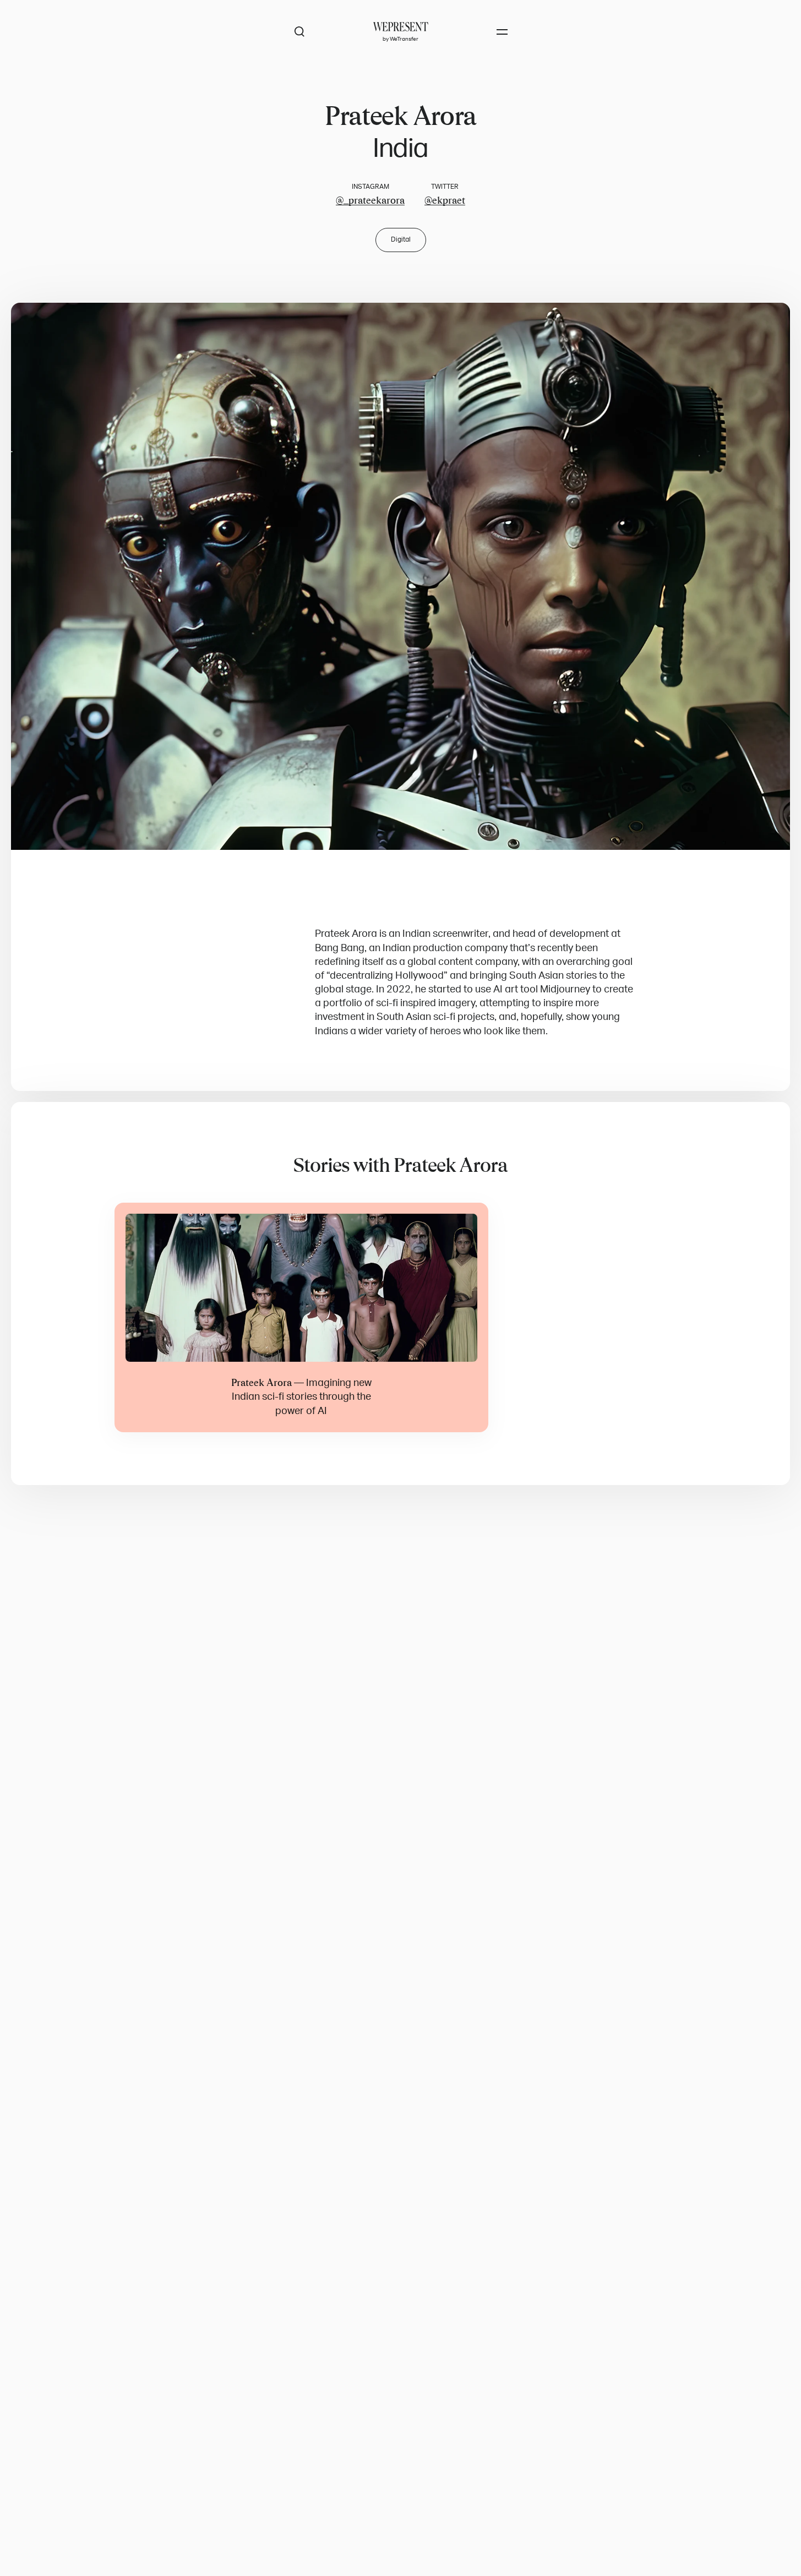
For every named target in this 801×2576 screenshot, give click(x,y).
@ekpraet (445, 200)
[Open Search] (299, 32)
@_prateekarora (370, 200)
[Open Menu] (502, 32)
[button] (401, 577)
